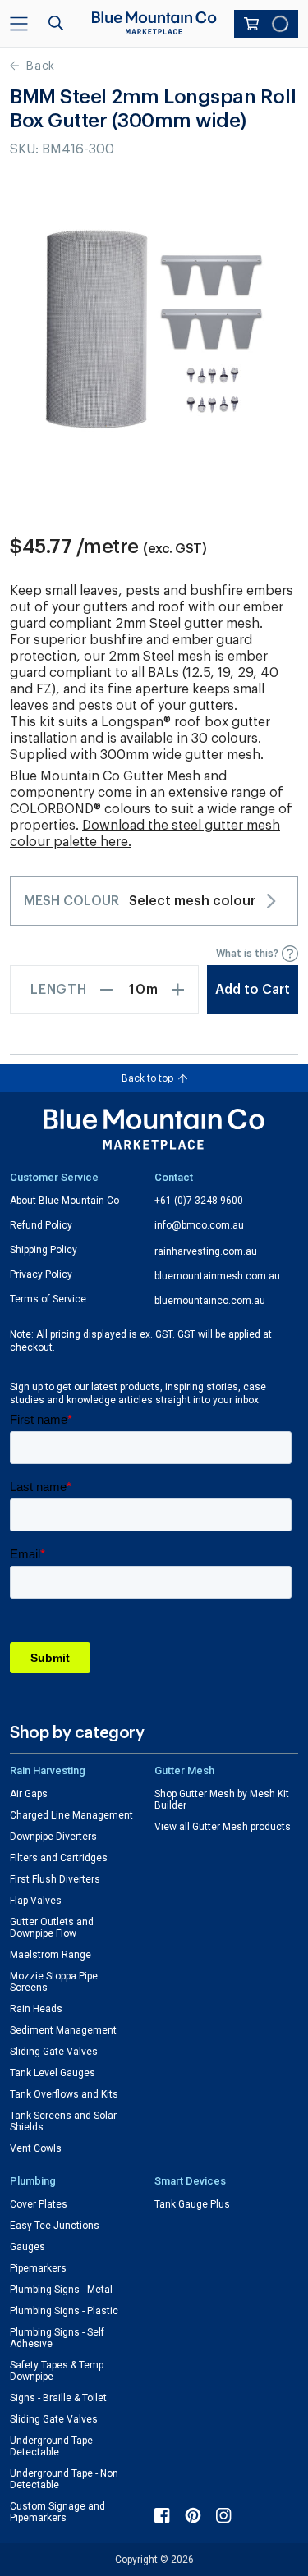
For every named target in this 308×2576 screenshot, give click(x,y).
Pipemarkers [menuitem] (38, 2268)
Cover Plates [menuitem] (39, 2204)
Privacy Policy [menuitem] (41, 1274)
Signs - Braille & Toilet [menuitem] (58, 2398)
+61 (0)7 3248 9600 (199, 1201)
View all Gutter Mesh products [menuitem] (223, 1827)
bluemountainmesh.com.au (217, 1276)
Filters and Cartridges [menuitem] (59, 1858)
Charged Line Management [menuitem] (71, 1815)
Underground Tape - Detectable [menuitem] (54, 2446)
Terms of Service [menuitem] (48, 1299)
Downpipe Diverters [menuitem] (53, 1837)
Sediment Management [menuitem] (63, 2030)
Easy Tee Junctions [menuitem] (55, 2226)
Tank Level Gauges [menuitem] (53, 2073)
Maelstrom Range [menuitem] (51, 1955)
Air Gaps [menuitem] (29, 1794)
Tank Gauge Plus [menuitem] (192, 2204)
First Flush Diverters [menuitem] (55, 1879)
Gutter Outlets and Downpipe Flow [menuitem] (52, 1928)
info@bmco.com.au (199, 1225)
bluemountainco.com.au (210, 1301)
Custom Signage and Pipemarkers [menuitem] (57, 2512)
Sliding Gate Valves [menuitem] (54, 2052)
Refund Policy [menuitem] (41, 1225)
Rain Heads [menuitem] (36, 2009)
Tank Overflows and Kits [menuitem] (64, 2094)
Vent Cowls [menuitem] (36, 2148)
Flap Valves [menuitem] (36, 1901)
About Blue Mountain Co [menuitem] (64, 1201)
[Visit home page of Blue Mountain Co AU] (154, 1130)
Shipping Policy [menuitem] (44, 1250)
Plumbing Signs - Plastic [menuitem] (64, 2311)
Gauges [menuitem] (28, 2247)
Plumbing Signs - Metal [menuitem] (61, 2290)
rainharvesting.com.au (206, 1251)
